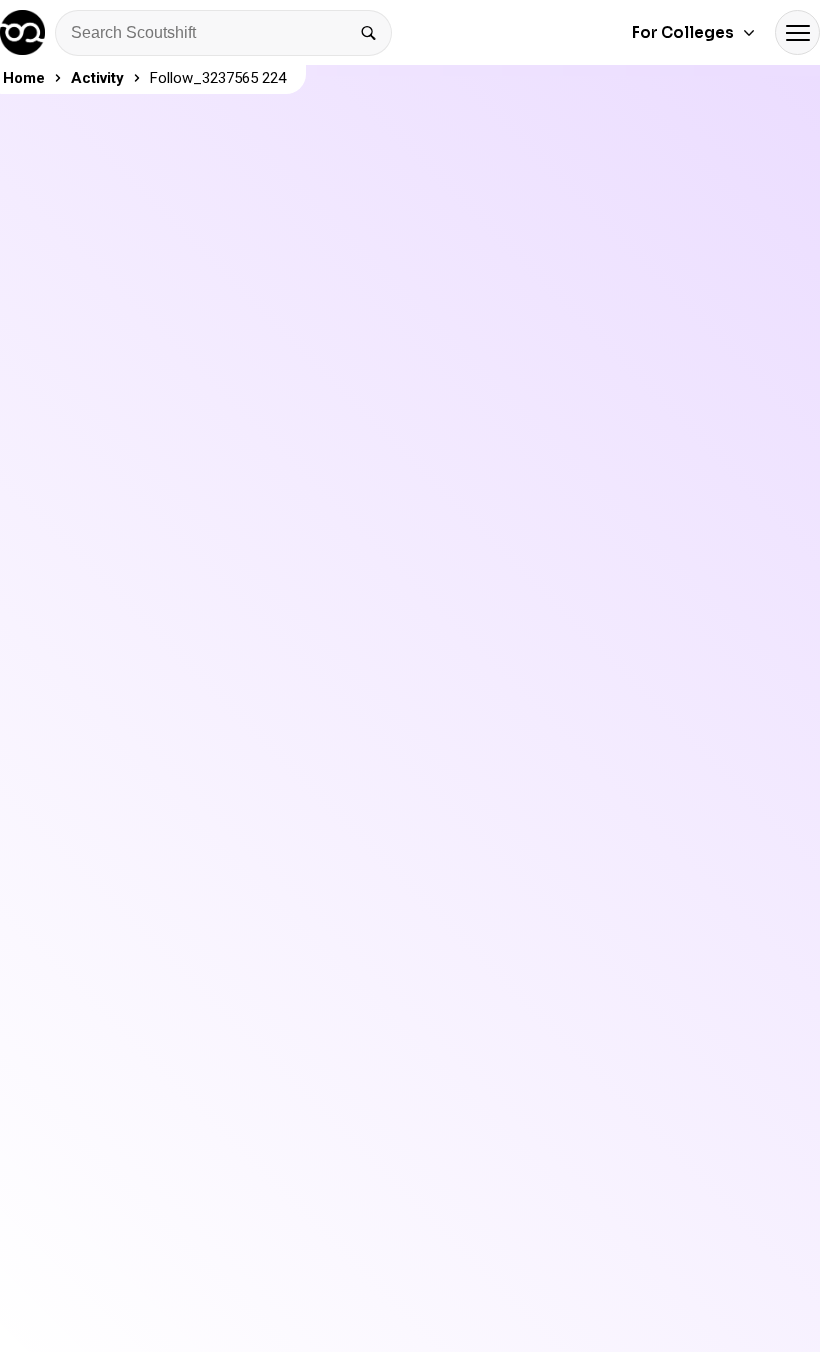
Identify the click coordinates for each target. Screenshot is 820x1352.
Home (24, 78)
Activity (97, 78)
